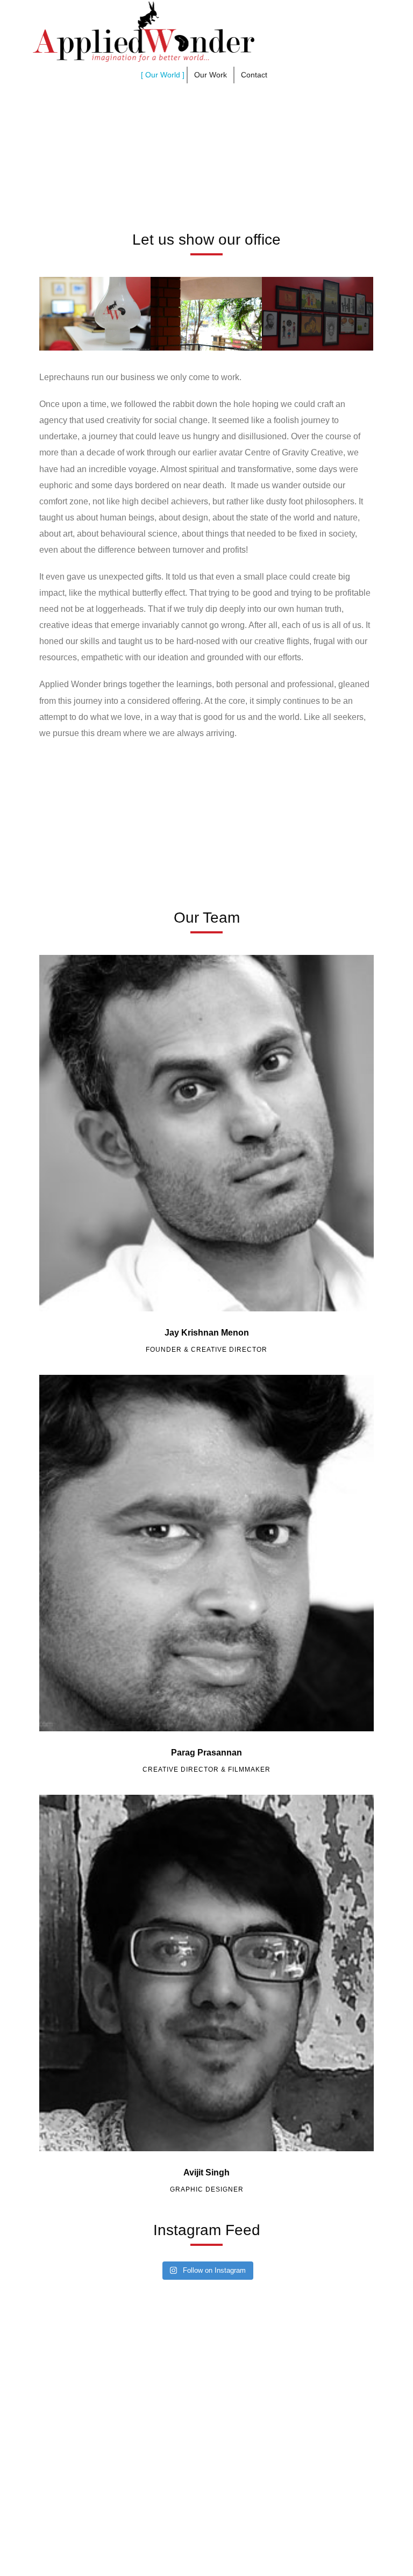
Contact (254, 75)
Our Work (211, 75)
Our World (163, 75)
